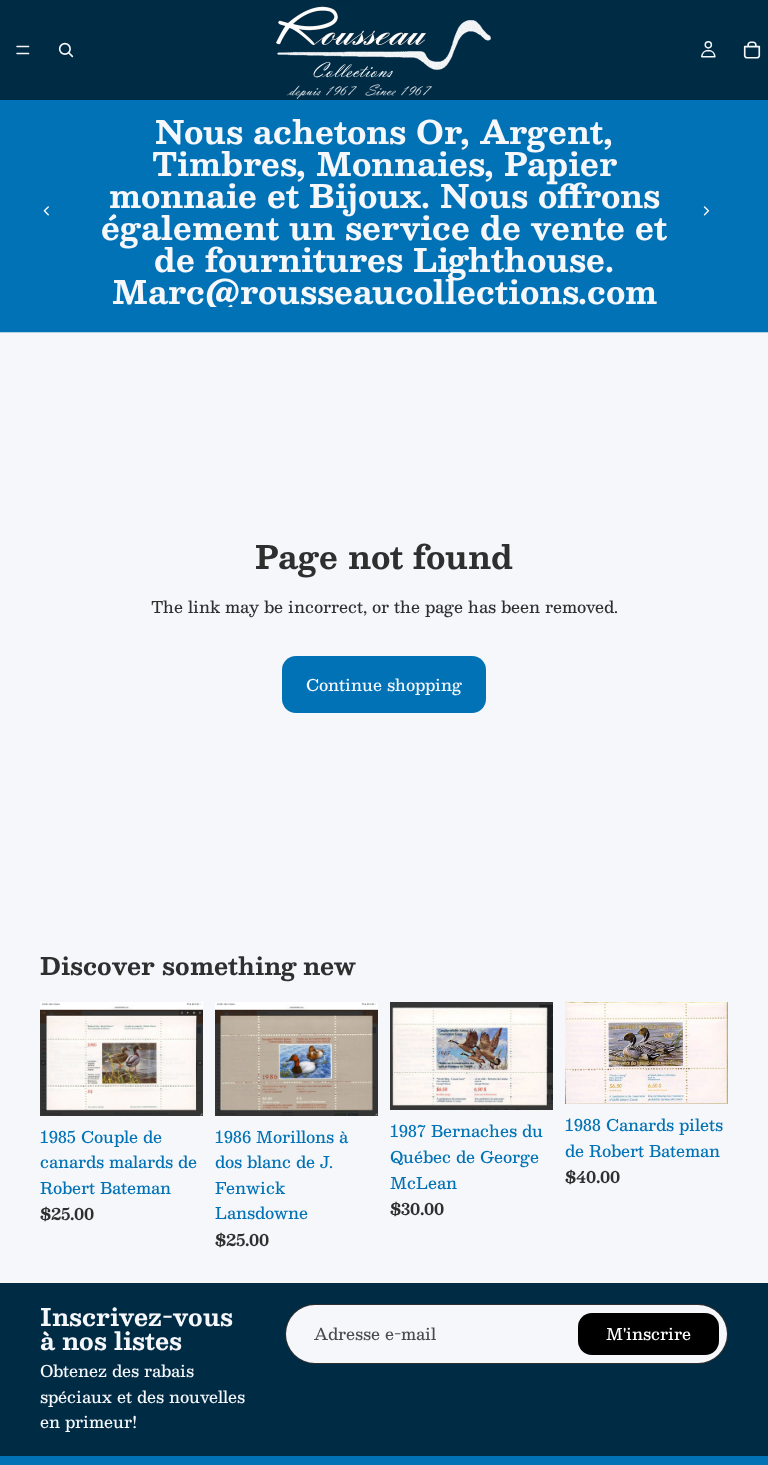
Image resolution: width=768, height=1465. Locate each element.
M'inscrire (648, 1333)
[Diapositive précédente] (47, 211)
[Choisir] (172, 1085)
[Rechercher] (66, 50)
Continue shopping (384, 684)
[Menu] (23, 50)
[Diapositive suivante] (706, 211)
